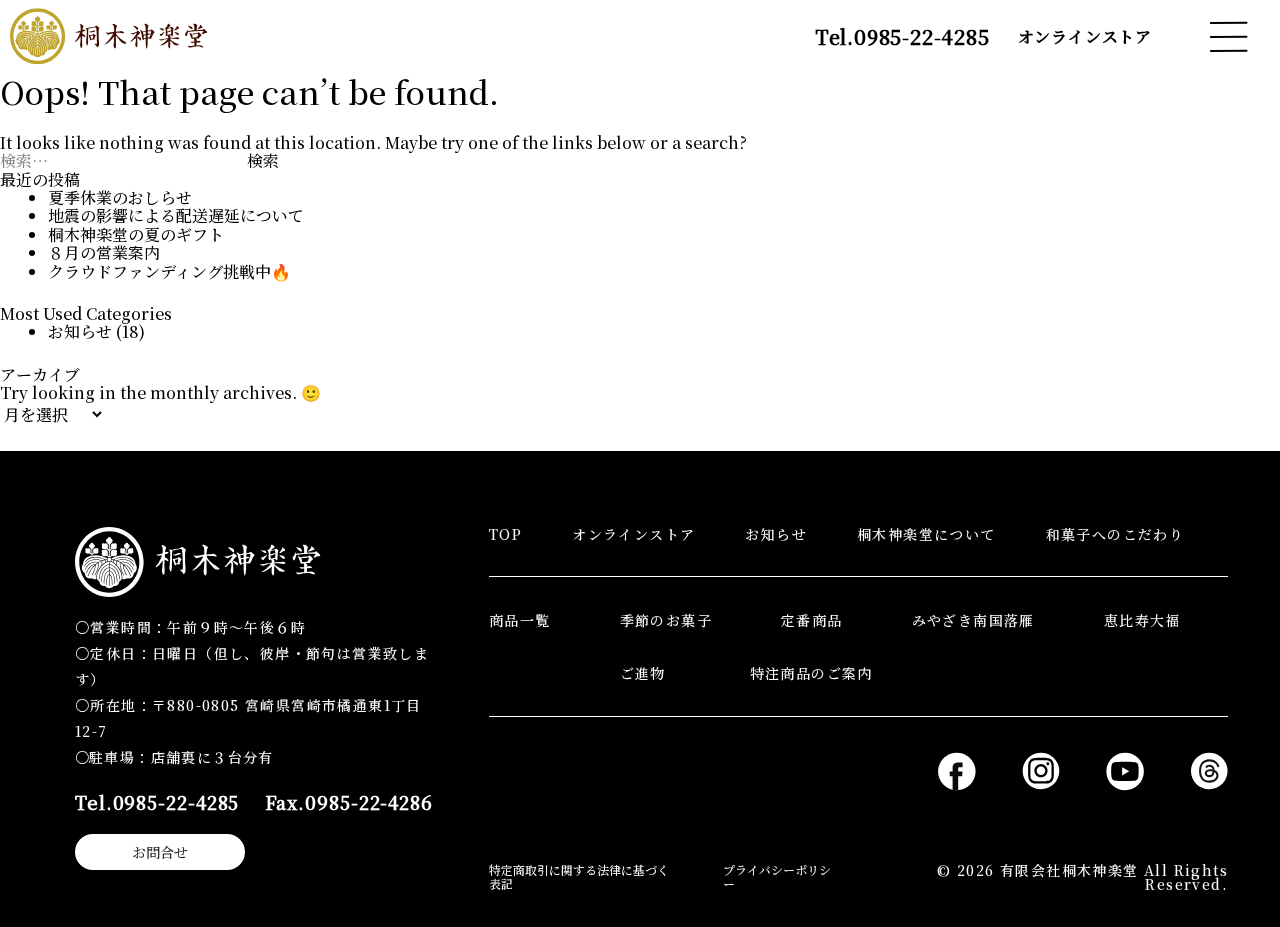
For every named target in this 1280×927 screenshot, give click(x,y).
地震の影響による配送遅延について (176, 215)
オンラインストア (1085, 36)
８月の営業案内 (104, 252)
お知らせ (80, 331)
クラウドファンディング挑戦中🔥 (169, 271)
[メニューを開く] (1228, 36)
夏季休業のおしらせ (120, 197)
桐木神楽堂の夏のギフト (136, 234)
